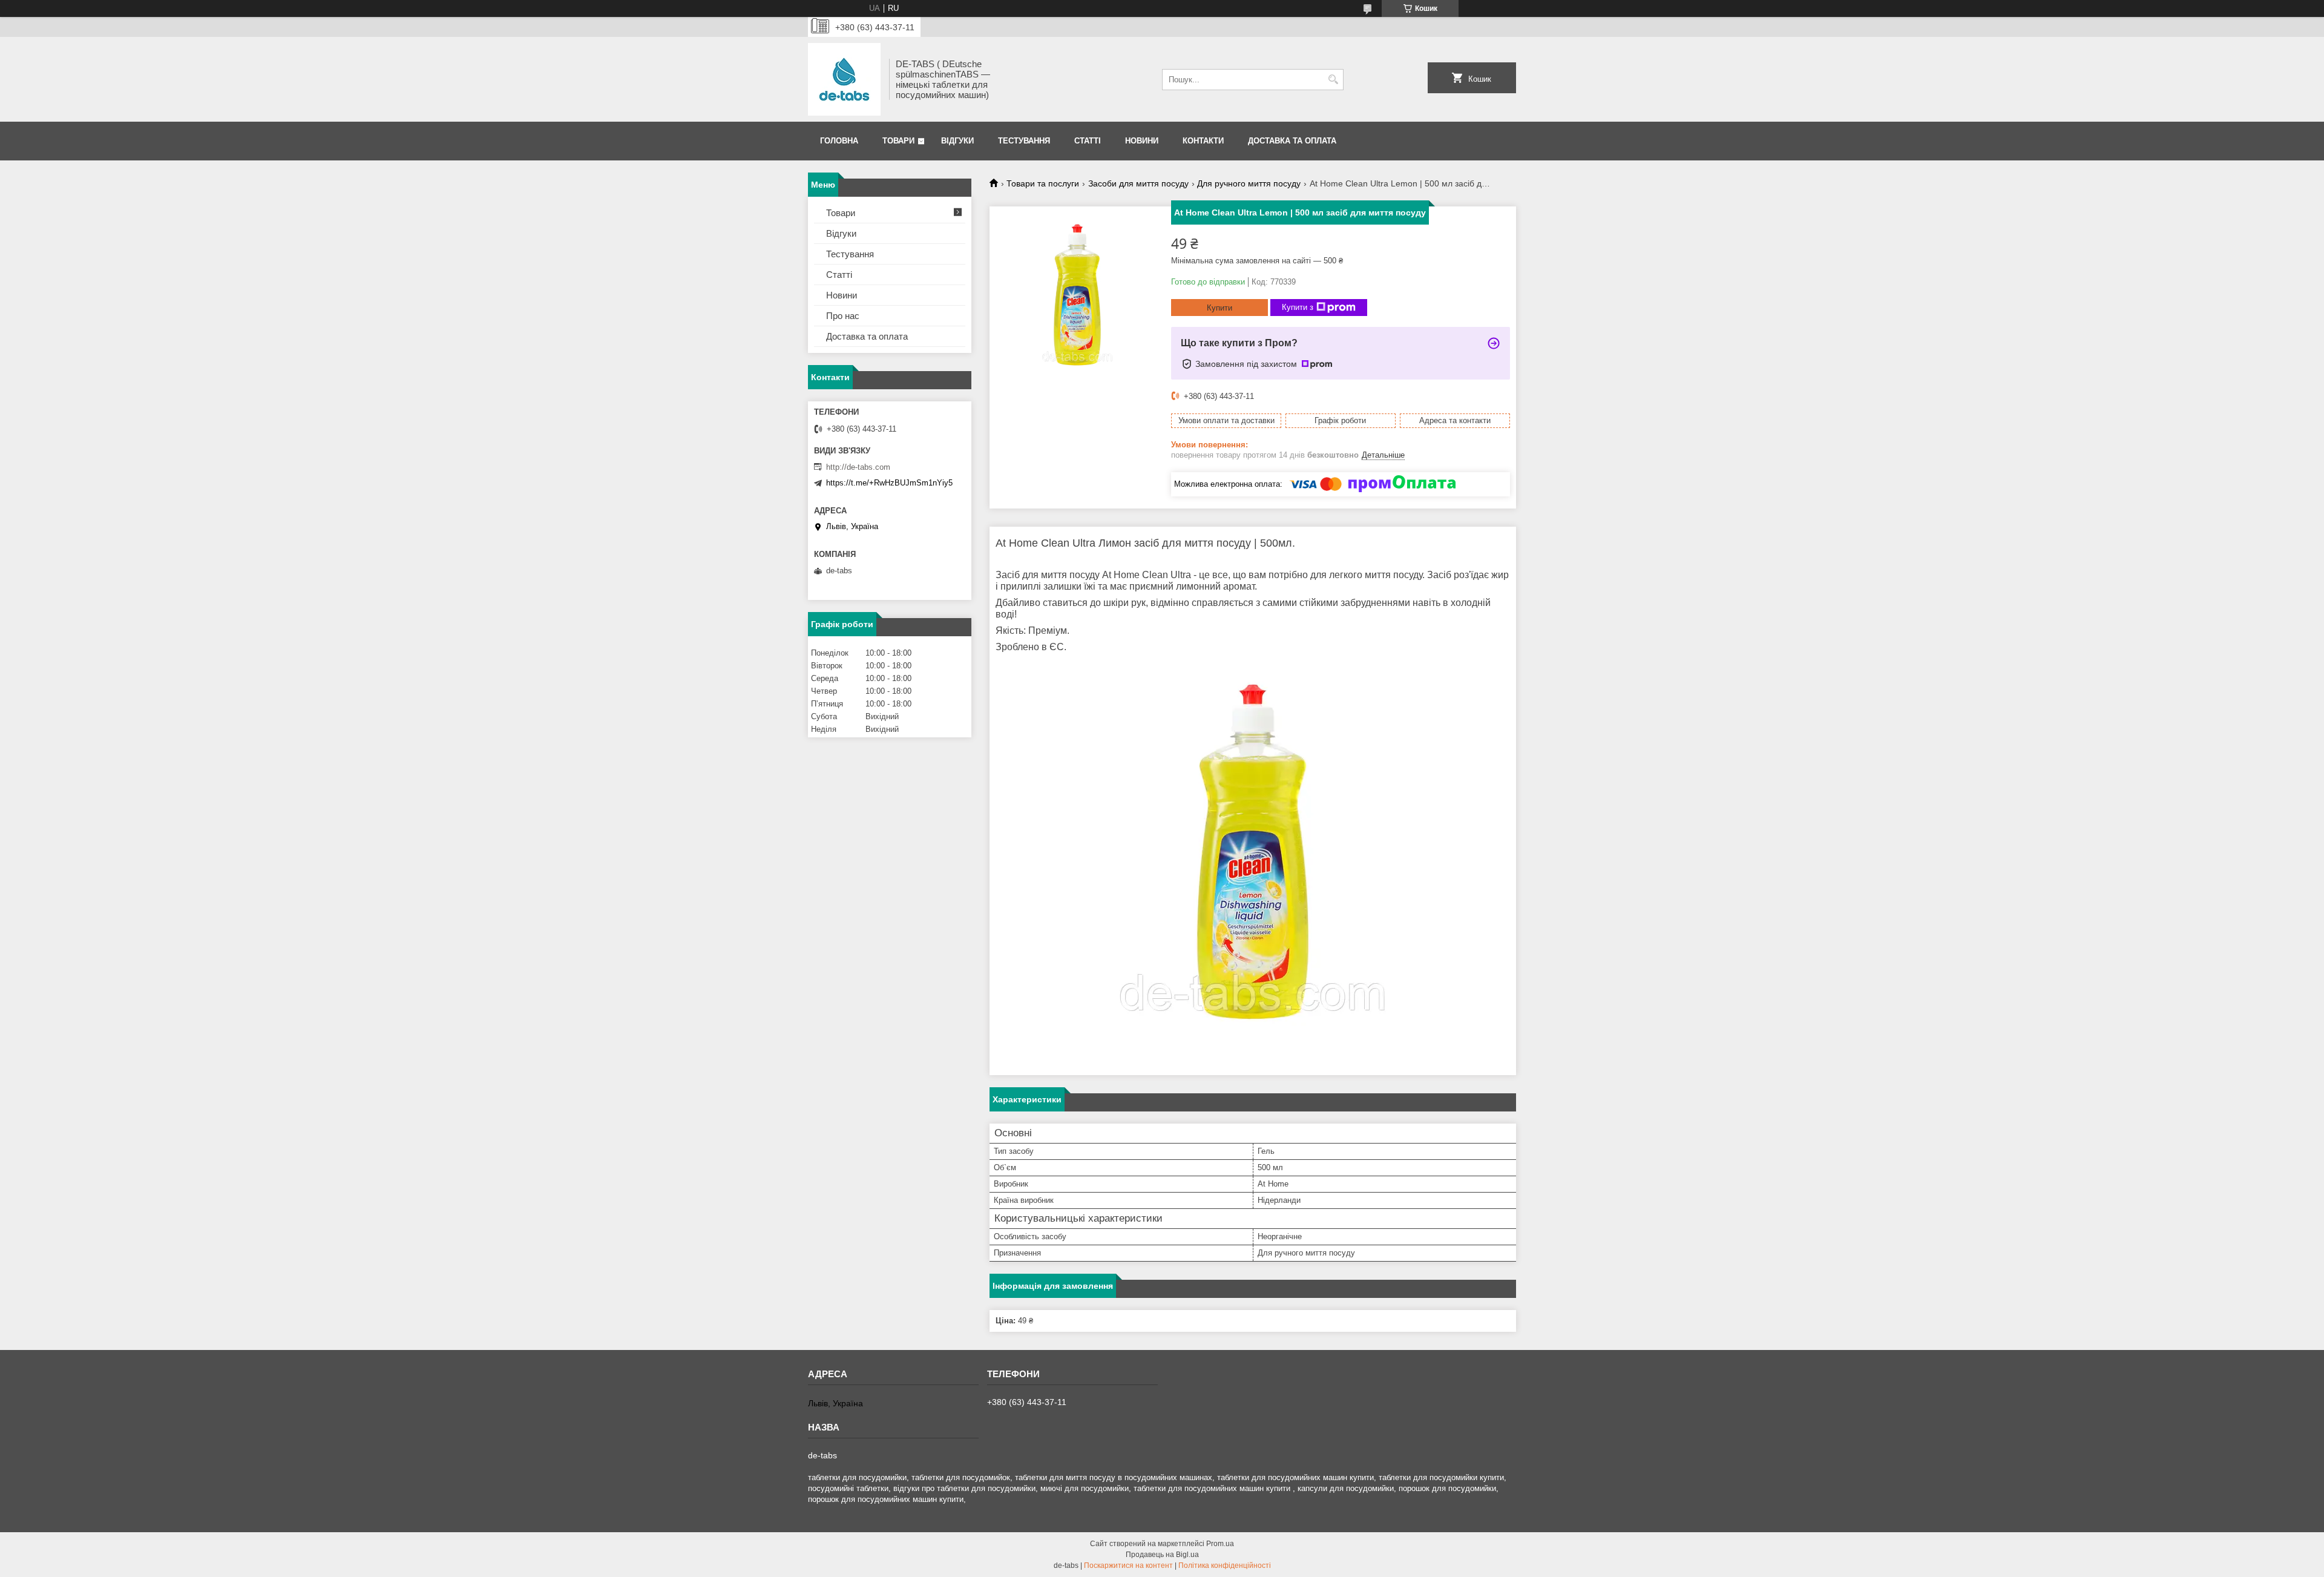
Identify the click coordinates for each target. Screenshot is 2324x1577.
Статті (1088, 141)
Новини (1142, 141)
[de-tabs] (844, 79)
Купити (1219, 308)
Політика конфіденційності (1225, 1565)
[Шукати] (1333, 80)
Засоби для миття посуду (1138, 183)
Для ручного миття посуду (1249, 183)
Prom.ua (1220, 1544)
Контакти (1203, 141)
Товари (898, 141)
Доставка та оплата (1292, 141)
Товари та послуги (1043, 183)
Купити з (1298, 307)
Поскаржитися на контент (1128, 1565)
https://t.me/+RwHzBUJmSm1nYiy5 (889, 483)
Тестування (1024, 141)
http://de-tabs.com (858, 467)
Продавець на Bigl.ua (1162, 1555)
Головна (839, 141)
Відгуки (957, 141)
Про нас (843, 316)
